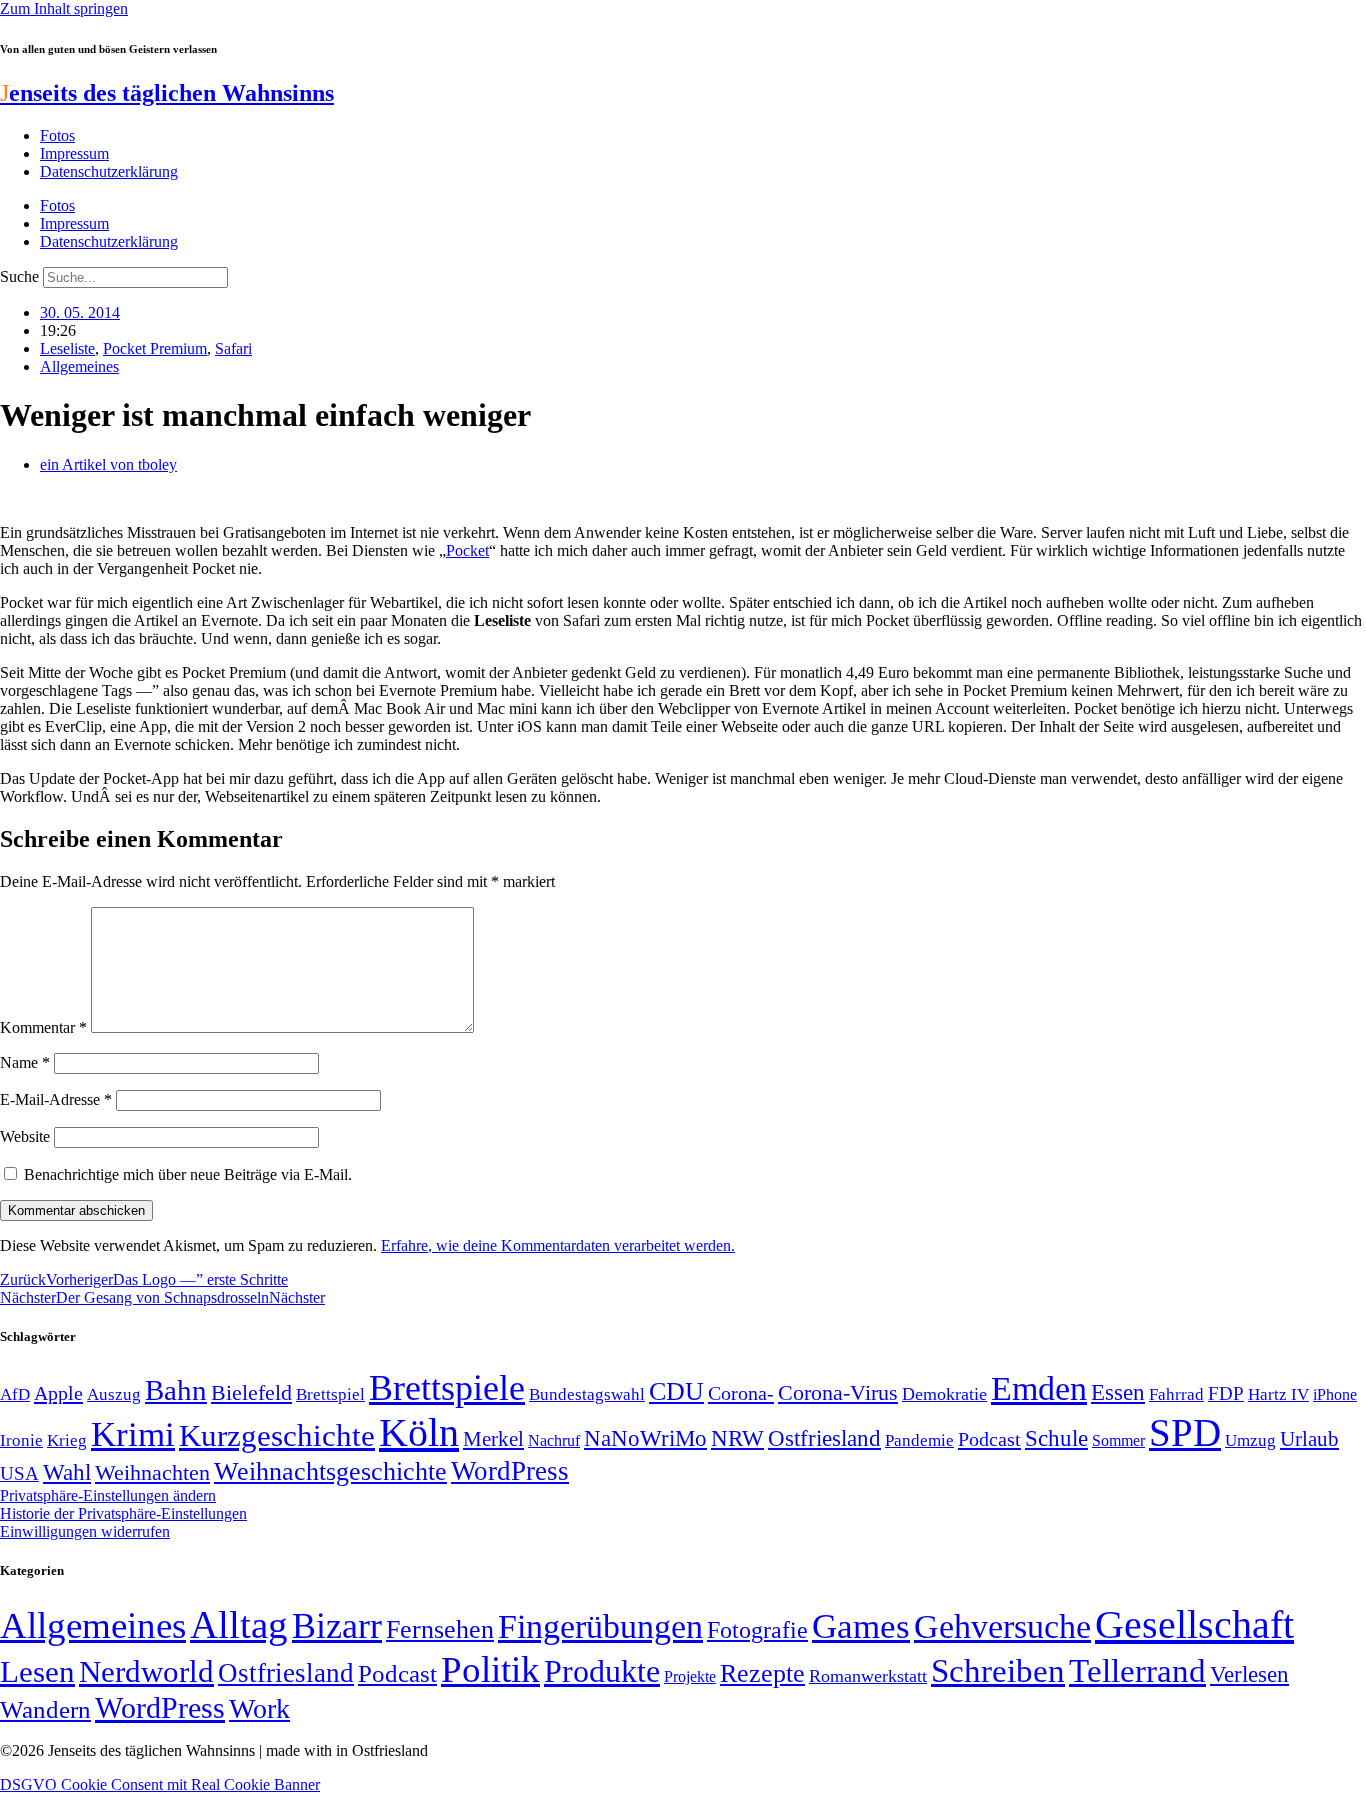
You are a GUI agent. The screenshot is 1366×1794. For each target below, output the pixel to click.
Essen (1118, 1392)
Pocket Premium (155, 348)
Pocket (467, 550)
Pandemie (919, 1440)
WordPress (510, 1471)
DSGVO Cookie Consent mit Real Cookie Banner (160, 1784)
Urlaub (1309, 1439)
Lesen (37, 1671)
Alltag (239, 1624)
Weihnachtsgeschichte (330, 1471)
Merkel (493, 1439)
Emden (1039, 1388)
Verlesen (1249, 1674)
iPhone (1335, 1395)
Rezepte (762, 1673)
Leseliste (67, 348)
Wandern (45, 1709)
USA (19, 1473)
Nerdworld (146, 1671)
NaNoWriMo (645, 1438)
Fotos (57, 135)
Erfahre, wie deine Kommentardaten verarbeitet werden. (558, 1245)
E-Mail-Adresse (56, 1099)
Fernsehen (440, 1629)
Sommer (1118, 1440)
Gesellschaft (1194, 1624)
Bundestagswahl (587, 1394)
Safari (233, 348)
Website (25, 1136)
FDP (1226, 1393)
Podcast (989, 1439)
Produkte (602, 1671)
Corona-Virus (838, 1392)
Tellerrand (1137, 1671)
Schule (1056, 1438)
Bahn (176, 1390)
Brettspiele (447, 1388)
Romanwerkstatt (868, 1676)
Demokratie (944, 1394)
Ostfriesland (824, 1438)
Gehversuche (1002, 1626)
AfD (15, 1394)
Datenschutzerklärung (109, 171)
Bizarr (337, 1626)
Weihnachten (152, 1472)
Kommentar (43, 1027)
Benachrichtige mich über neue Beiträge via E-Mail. (188, 1174)
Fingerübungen (600, 1626)
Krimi (133, 1434)
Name (25, 1062)
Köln (419, 1432)
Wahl (67, 1472)
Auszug (114, 1394)
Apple (58, 1393)
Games (861, 1626)
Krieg (67, 1440)
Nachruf (554, 1440)
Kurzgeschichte (277, 1435)
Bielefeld (251, 1392)
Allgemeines (79, 366)
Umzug (1250, 1440)
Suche (19, 276)
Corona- (741, 1393)
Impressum (74, 153)
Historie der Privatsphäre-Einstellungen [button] (123, 1513)
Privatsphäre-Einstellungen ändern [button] (108, 1495)
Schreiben (998, 1671)
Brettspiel (330, 1394)
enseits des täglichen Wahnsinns (167, 93)
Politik (490, 1669)
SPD (1185, 1432)
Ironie (21, 1440)
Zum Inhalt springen (64, 8)
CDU (676, 1391)
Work (259, 1708)
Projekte (690, 1676)
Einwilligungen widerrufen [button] (85, 1531)
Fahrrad (1176, 1394)
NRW (737, 1438)
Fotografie (757, 1630)
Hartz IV (1278, 1394)
